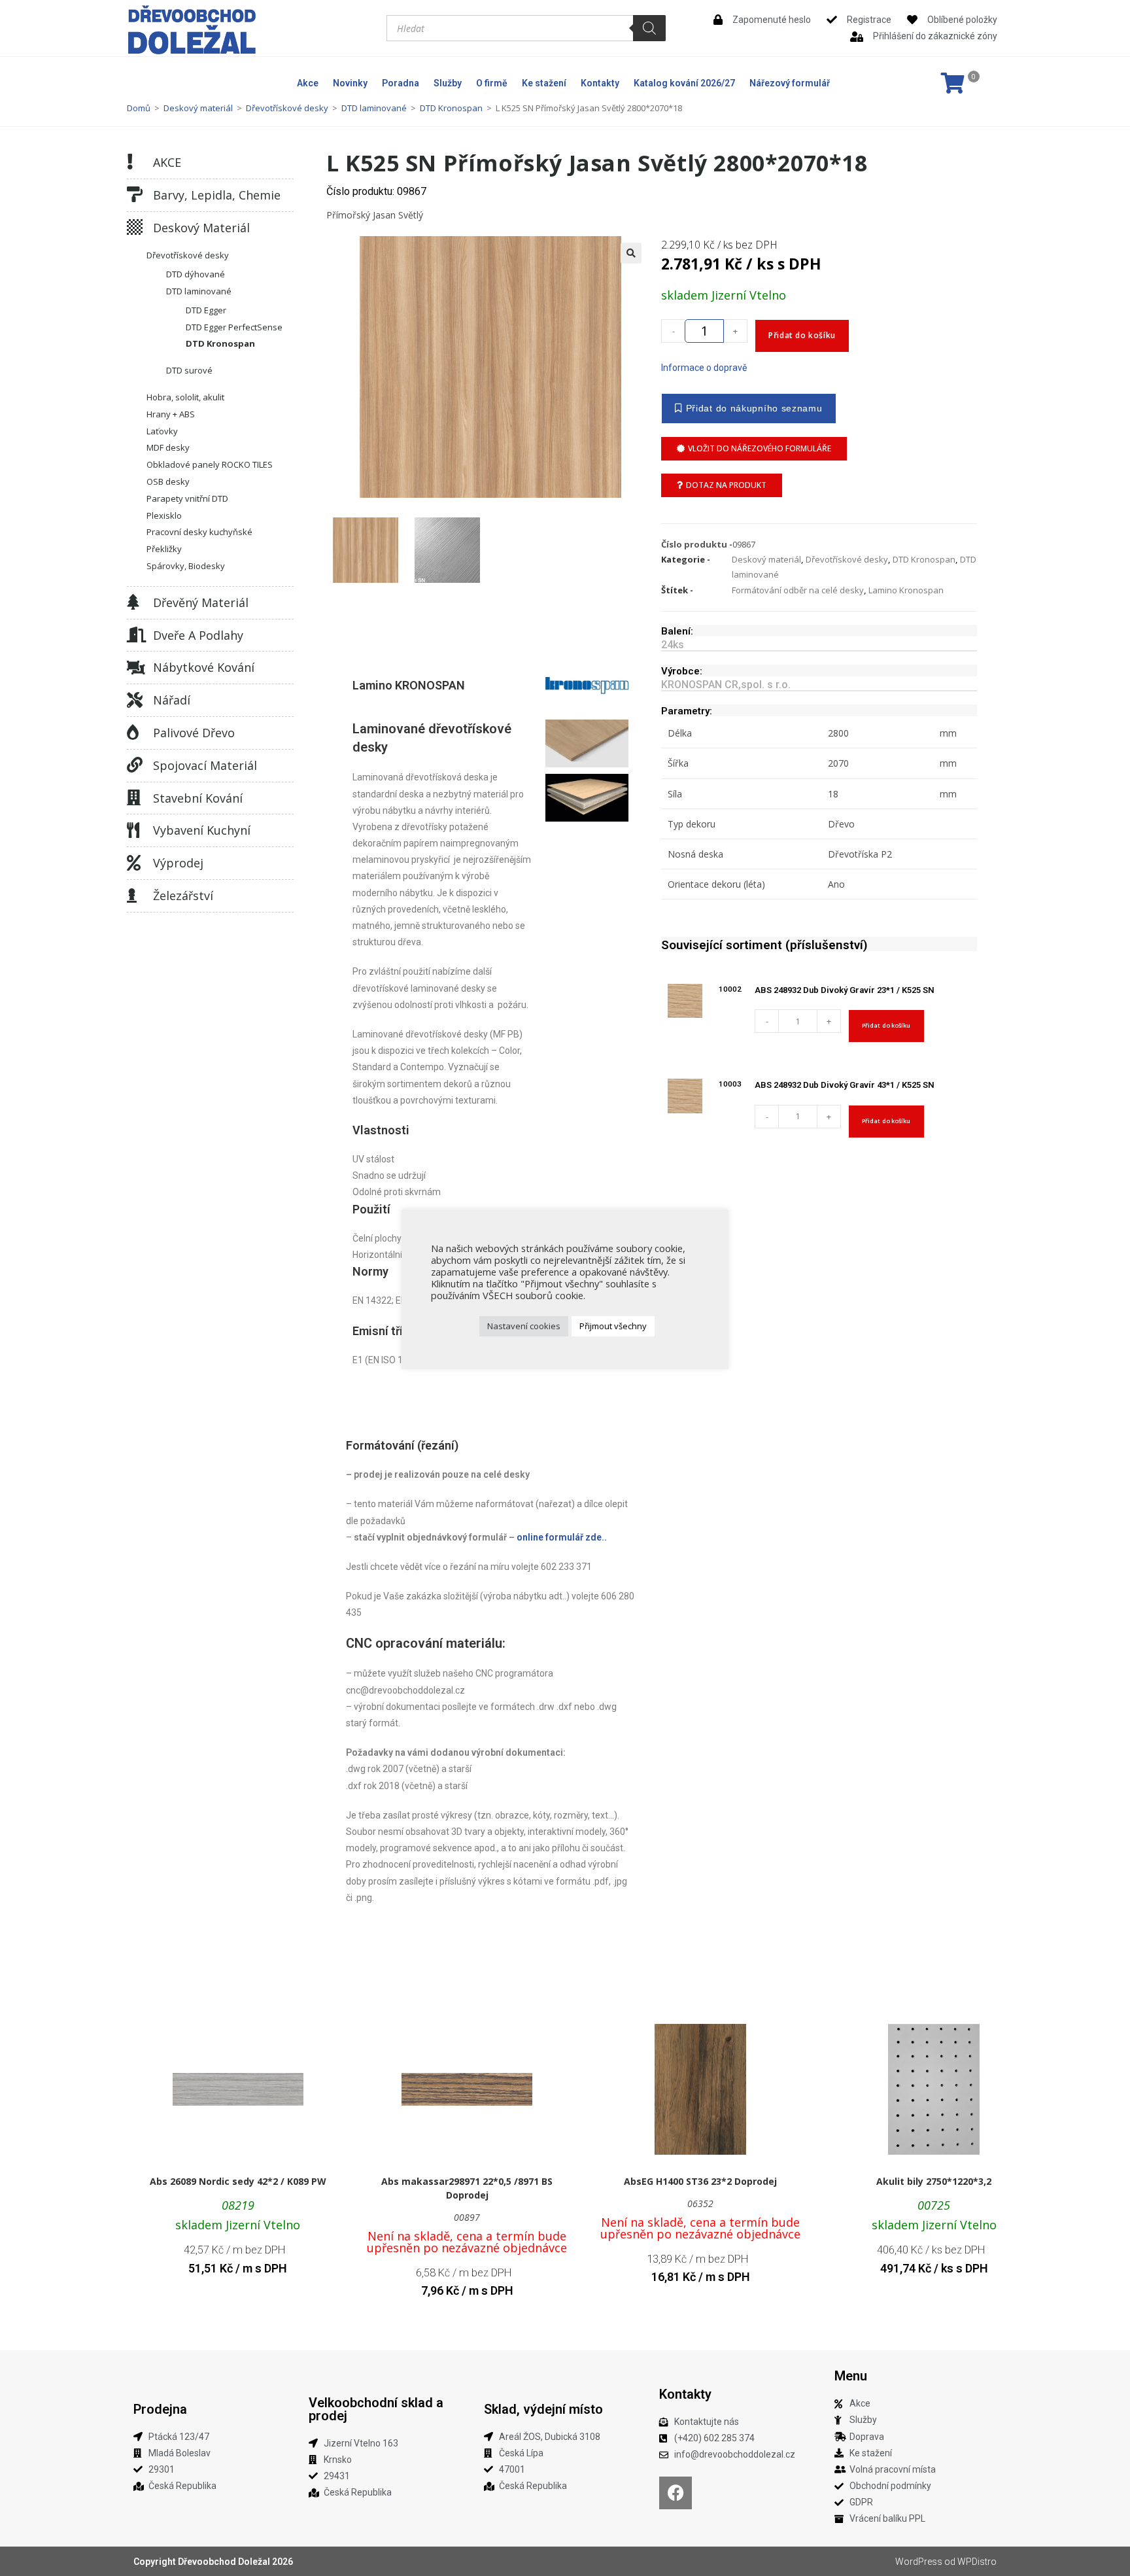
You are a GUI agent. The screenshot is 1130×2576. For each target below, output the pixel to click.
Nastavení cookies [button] (524, 1326)
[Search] (649, 28)
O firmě (492, 83)
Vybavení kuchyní (202, 830)
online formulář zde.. (562, 1537)
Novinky (350, 83)
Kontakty (600, 83)
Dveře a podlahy (198, 635)
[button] (631, 253)
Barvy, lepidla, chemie (217, 195)
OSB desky (168, 481)
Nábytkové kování (204, 667)
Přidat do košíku (802, 335)
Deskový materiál (198, 108)
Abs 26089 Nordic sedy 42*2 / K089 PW (238, 2181)
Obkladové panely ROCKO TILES (210, 464)
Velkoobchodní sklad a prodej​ (376, 2409)
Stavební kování (198, 798)
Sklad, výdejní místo (543, 2409)
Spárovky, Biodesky (186, 566)
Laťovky (162, 431)
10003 (730, 1084)
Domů (139, 108)
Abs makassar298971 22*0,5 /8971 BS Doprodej (467, 2188)
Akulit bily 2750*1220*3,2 (934, 2181)
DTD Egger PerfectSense (234, 327)
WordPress (919, 2562)
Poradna (401, 83)
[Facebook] (676, 2493)
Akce (308, 83)
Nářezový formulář (790, 83)
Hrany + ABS (171, 414)
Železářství (183, 896)
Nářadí (172, 700)
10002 (730, 989)
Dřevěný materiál (201, 602)
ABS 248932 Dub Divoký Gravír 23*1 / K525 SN (845, 990)
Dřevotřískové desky (287, 108)
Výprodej (178, 863)
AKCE (167, 162)
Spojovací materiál (205, 765)
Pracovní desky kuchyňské (199, 532)
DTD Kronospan (451, 108)
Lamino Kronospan (906, 590)
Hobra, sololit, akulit (185, 397)
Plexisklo (164, 515)
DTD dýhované (196, 274)
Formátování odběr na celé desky (798, 590)
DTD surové (189, 370)
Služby (448, 83)
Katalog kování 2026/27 (684, 83)
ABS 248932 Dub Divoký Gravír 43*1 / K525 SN (845, 1085)
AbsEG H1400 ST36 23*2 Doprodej (700, 2181)
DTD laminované (374, 108)
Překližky (164, 549)
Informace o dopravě (704, 368)
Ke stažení (544, 83)
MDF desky (168, 447)
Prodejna (160, 2409)
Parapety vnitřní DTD (187, 498)
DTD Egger (206, 310)
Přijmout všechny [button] (613, 1326)
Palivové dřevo (194, 733)
